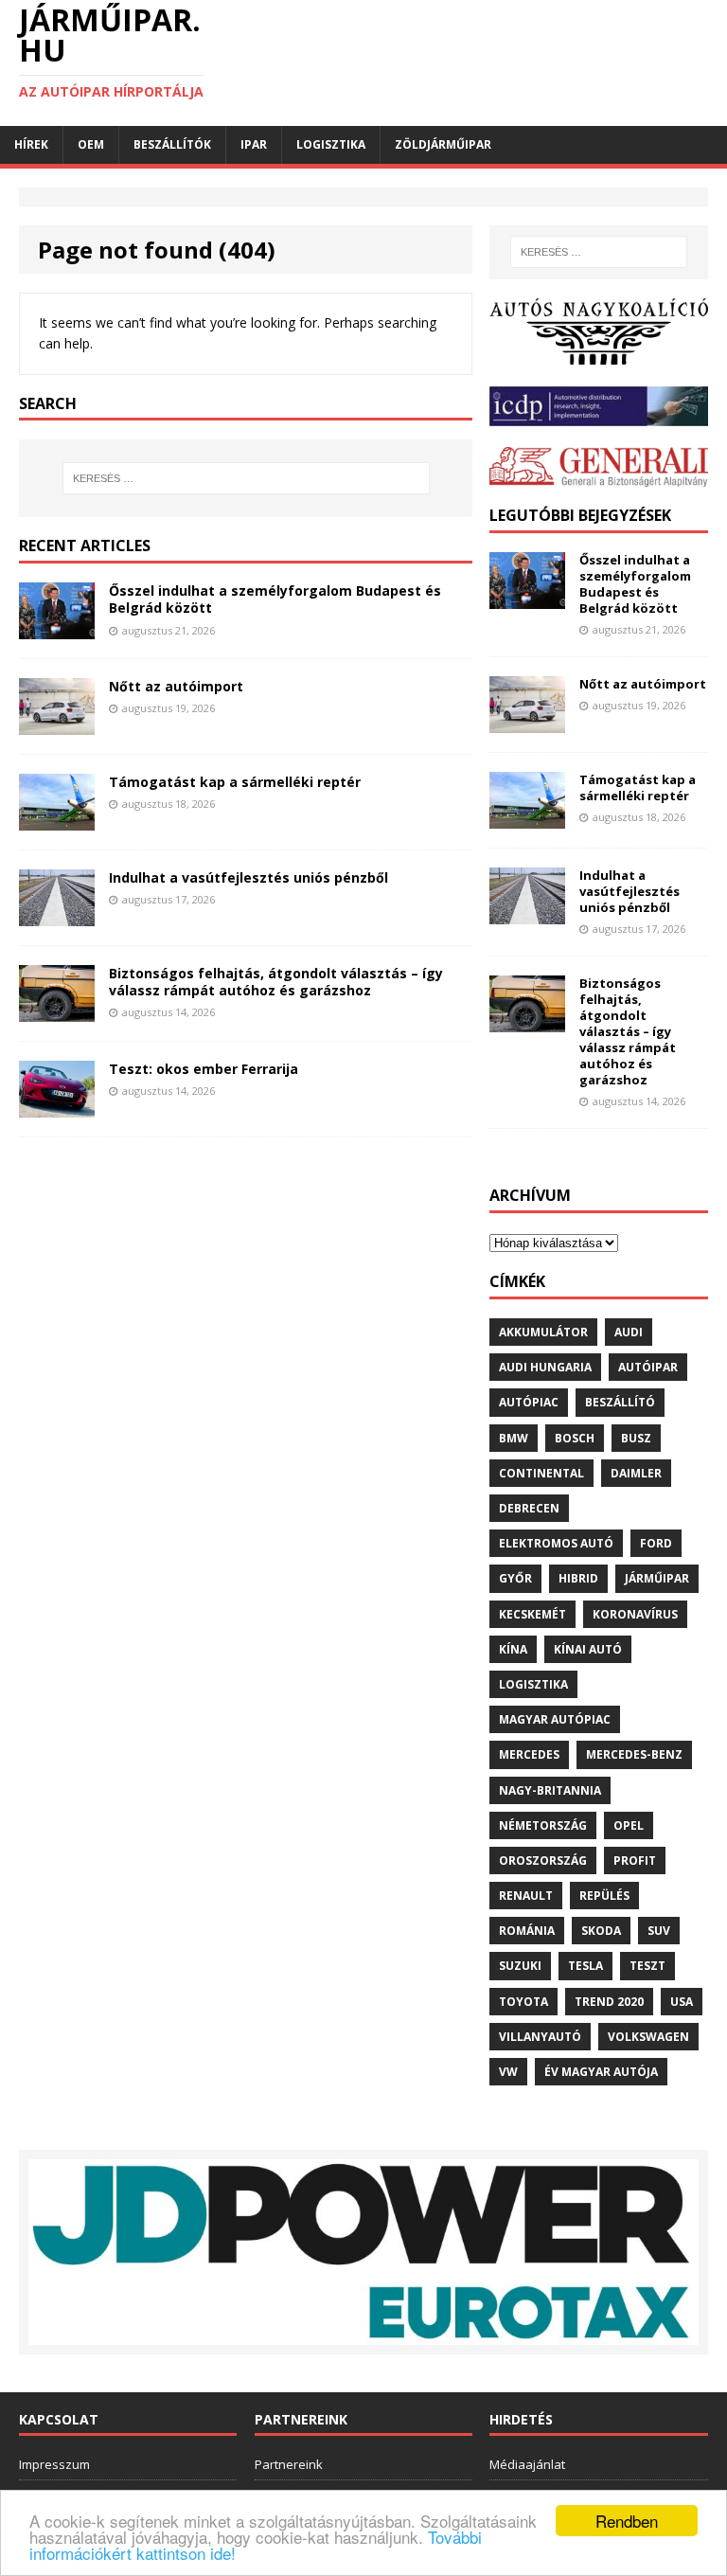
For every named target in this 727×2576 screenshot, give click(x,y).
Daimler (636, 1473)
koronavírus (635, 1614)
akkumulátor (543, 1332)
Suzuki (520, 1966)
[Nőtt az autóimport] (57, 724)
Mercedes (529, 1754)
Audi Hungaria (545, 1367)
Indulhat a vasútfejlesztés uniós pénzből (248, 877)
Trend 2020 (609, 2002)
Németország (543, 1825)
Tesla (585, 1966)
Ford (656, 1543)
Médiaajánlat (527, 2464)
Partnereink (289, 2464)
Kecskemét (532, 1614)
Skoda (601, 1931)
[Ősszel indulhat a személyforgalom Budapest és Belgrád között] (57, 628)
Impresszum (54, 2464)
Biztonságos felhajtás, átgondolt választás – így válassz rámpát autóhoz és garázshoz (276, 982)
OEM (91, 144)
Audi (629, 1332)
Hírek (31, 144)
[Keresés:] (246, 478)
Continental (541, 1473)
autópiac (529, 1402)
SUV (659, 1931)
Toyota (523, 2002)
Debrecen (529, 1508)
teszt (647, 1966)
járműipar (657, 1578)
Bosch (575, 1438)
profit (635, 1860)
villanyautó (540, 2037)
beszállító (620, 1402)
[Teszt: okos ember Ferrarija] (57, 1106)
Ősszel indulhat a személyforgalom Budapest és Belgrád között (275, 599)
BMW (514, 1438)
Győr (515, 1578)
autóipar (648, 1367)
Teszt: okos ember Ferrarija (204, 1069)
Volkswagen (648, 2037)
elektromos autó (556, 1543)
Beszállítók (172, 144)
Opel (629, 1825)
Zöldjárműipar (443, 144)
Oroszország (543, 1860)
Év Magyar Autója (601, 2072)
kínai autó (588, 1649)
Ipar (254, 144)
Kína (513, 1649)
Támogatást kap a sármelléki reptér (235, 782)
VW (508, 2072)
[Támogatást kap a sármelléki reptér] (57, 819)
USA (682, 2002)
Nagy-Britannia (550, 1790)
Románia (527, 1931)
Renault (526, 1896)
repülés (604, 1896)
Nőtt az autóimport (176, 686)
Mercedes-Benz (634, 1754)
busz (636, 1438)
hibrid (578, 1578)
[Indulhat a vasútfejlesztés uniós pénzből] (57, 914)
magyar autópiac (555, 1719)
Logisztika (331, 144)
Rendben (627, 2521)
